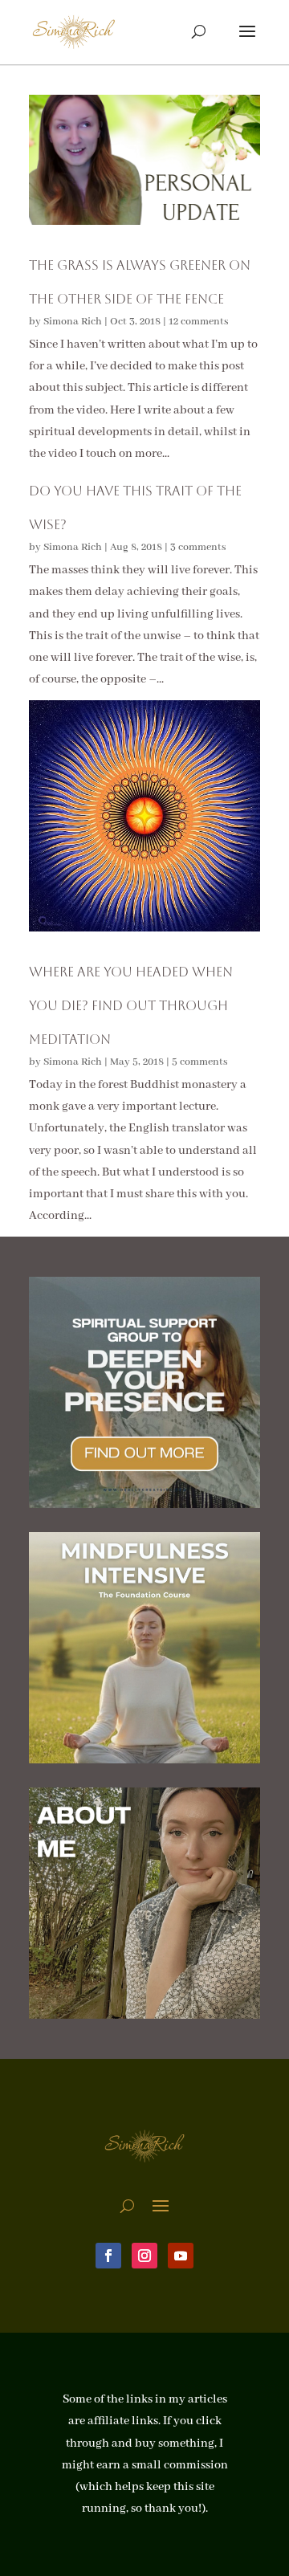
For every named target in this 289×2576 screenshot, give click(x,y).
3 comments (198, 547)
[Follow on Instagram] (144, 2256)
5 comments (200, 1062)
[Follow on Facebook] (108, 2256)
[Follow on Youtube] (181, 2256)
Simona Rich (73, 322)
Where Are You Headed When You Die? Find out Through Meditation (131, 1005)
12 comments (199, 322)
